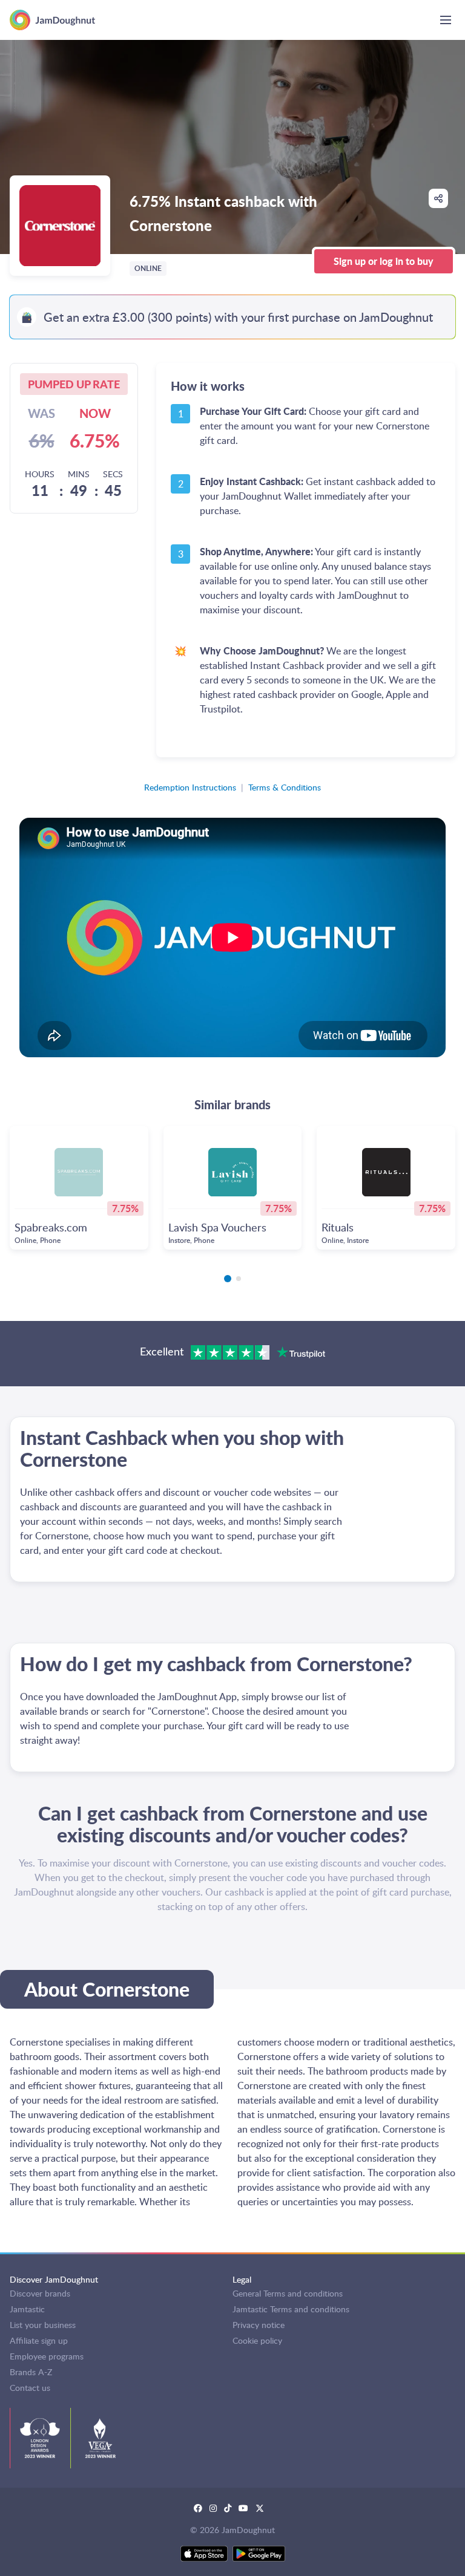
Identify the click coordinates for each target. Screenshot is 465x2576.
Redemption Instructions (190, 787)
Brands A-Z (31, 2372)
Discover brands (40, 2293)
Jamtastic (27, 2309)
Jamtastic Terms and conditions (291, 2309)
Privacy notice (259, 2325)
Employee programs (47, 2356)
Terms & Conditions (285, 787)
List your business (43, 2325)
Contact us (30, 2388)
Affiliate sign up (39, 2340)
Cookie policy (257, 2340)
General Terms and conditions (288, 2293)
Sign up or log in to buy (384, 261)
